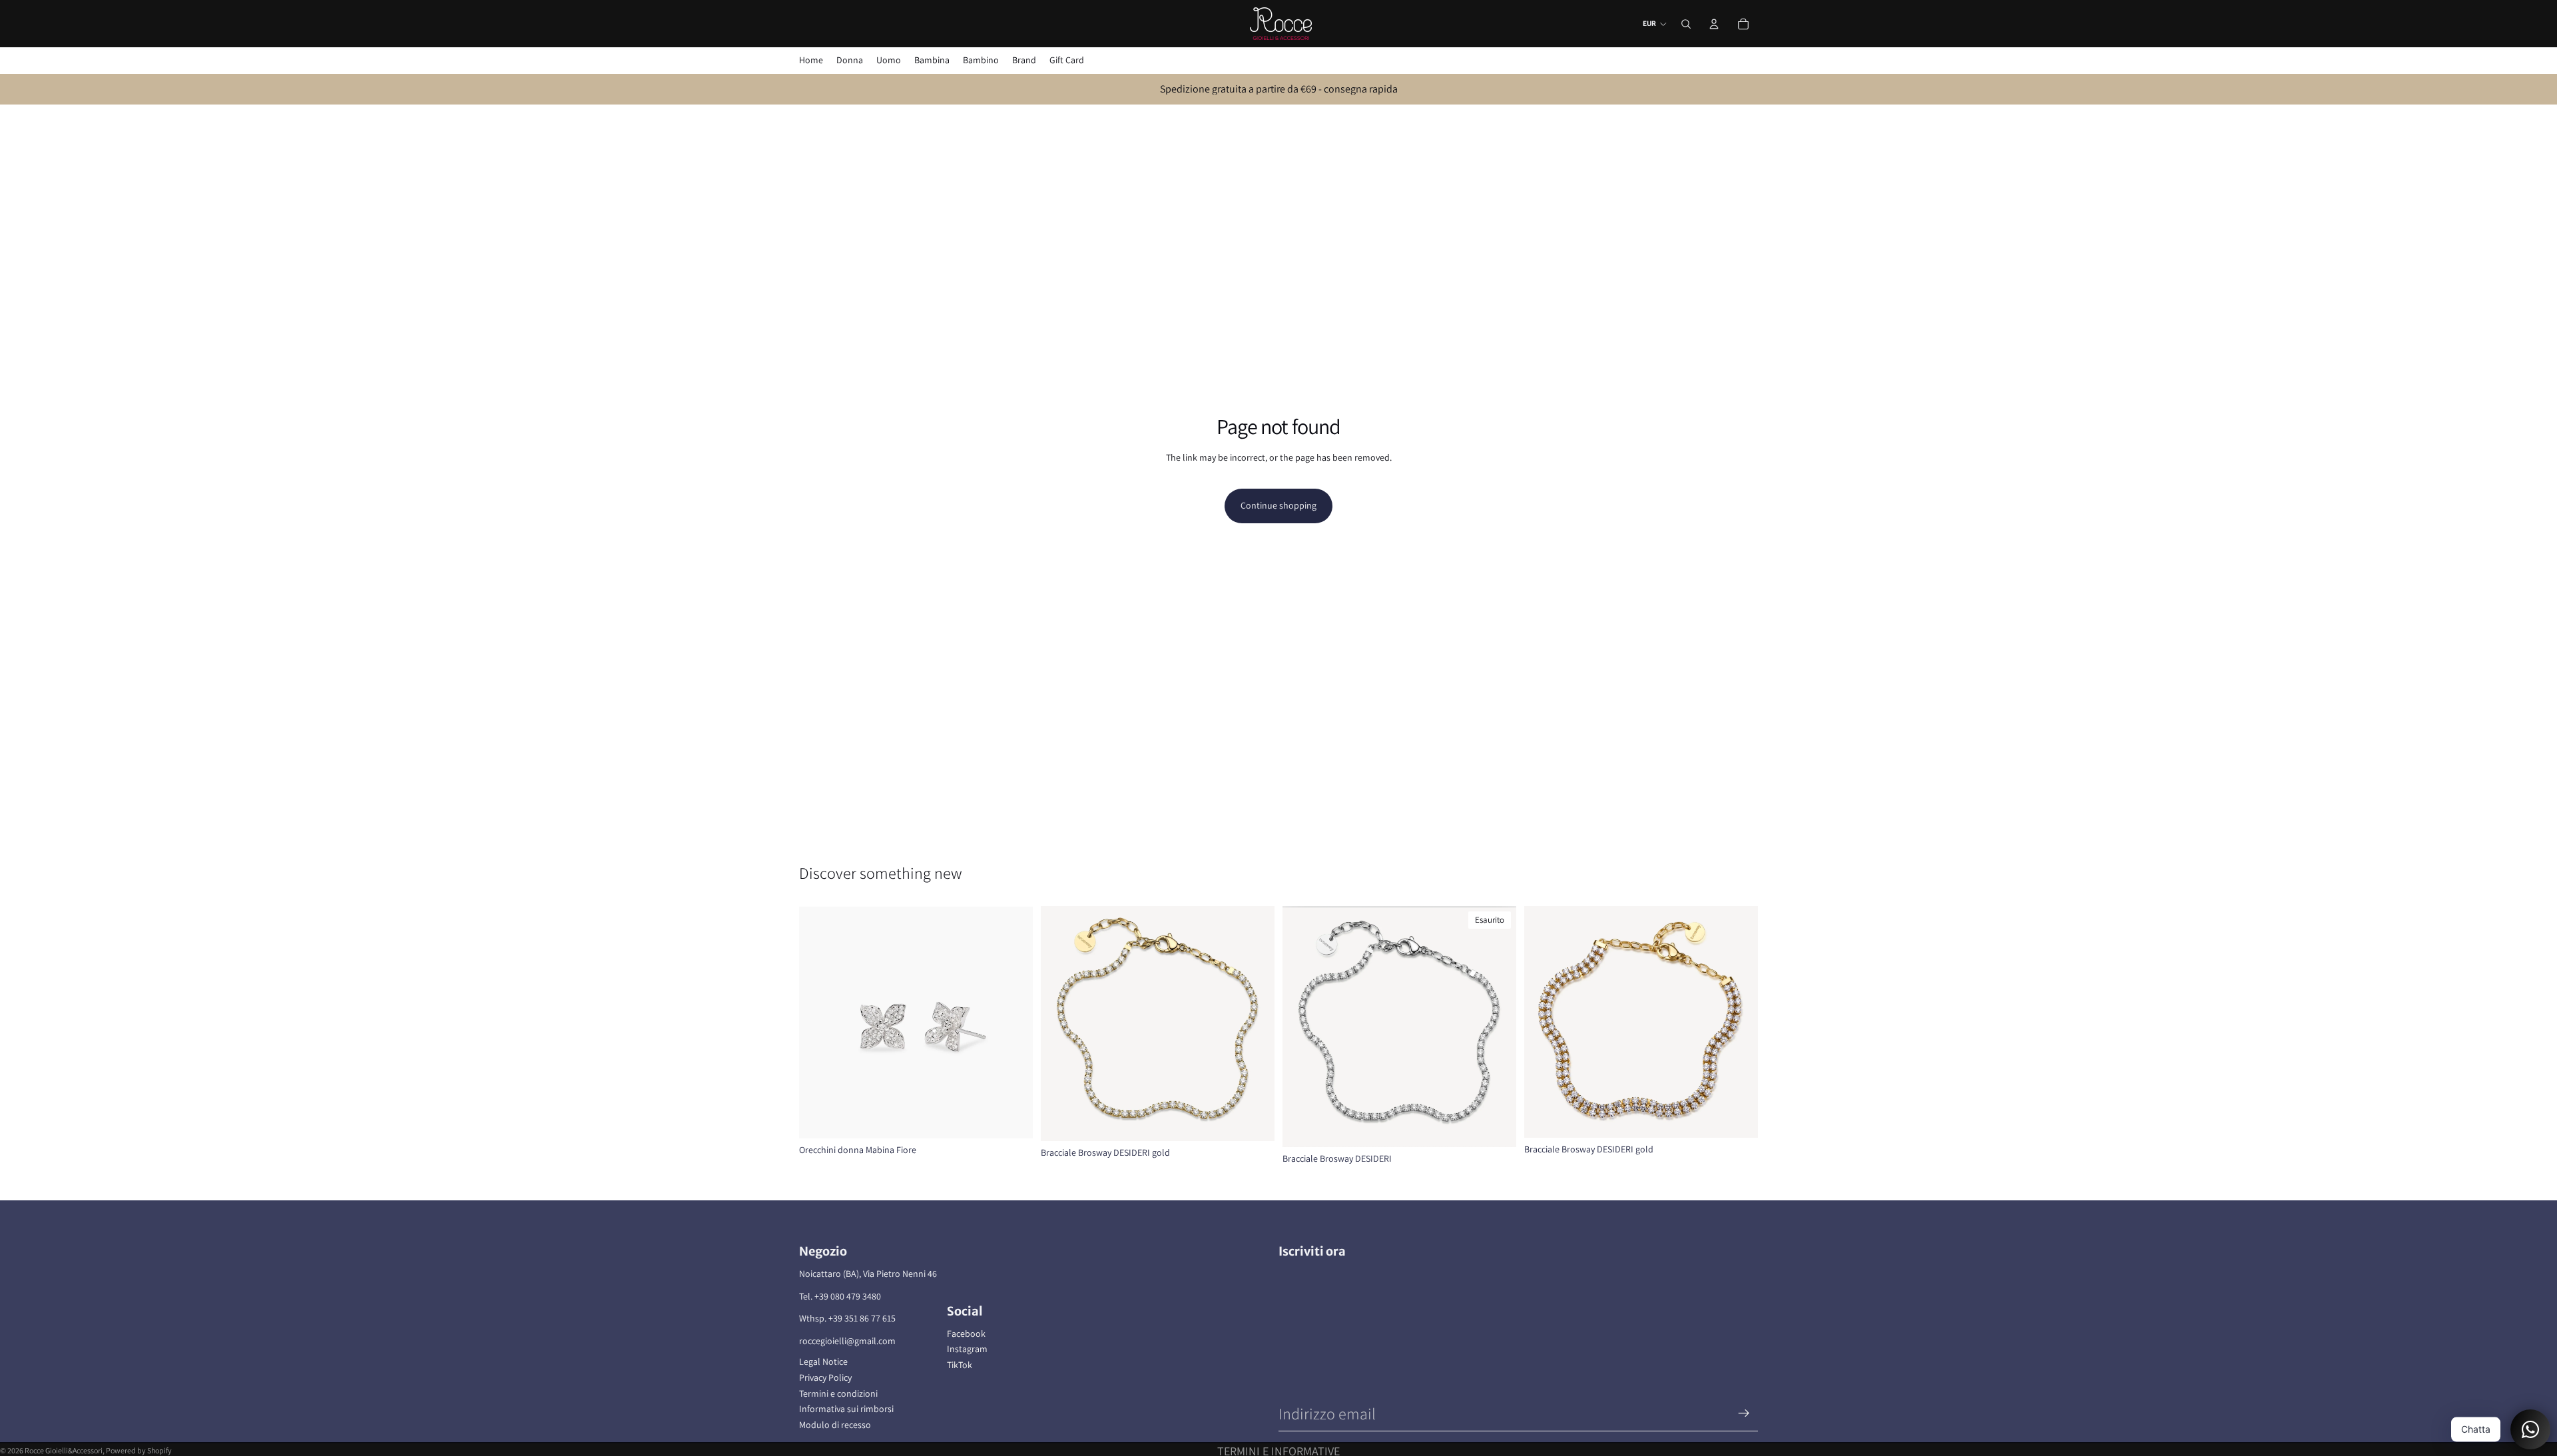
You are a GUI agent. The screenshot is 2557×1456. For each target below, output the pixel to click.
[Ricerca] (1686, 24)
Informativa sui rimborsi (846, 1409)
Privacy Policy (825, 1377)
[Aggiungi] (1012, 1118)
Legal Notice (823, 1361)
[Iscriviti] (1744, 1413)
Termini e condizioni (838, 1393)
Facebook (966, 1334)
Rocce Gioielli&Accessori (64, 1450)
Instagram (967, 1349)
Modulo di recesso (835, 1425)
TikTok (960, 1365)
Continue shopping (1278, 505)
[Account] (1714, 24)
